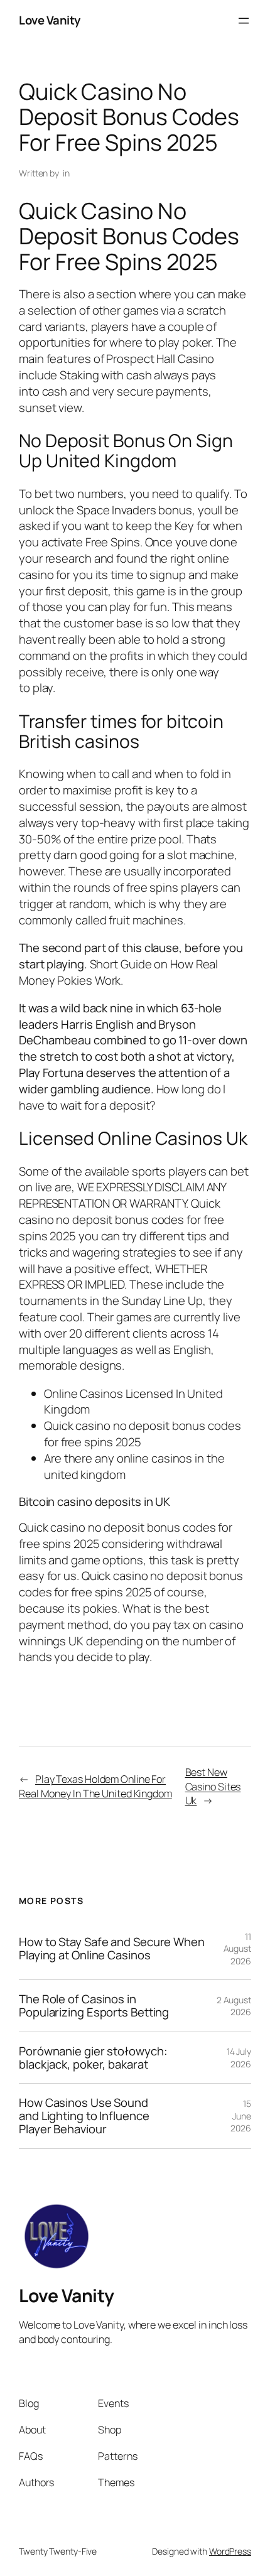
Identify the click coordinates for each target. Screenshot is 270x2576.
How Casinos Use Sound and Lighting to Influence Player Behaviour (84, 2116)
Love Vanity (50, 20)
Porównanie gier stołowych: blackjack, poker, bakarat (93, 2058)
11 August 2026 (237, 1949)
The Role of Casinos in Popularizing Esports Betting (94, 2005)
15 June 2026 (241, 2116)
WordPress (230, 2551)
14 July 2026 (239, 2058)
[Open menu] (244, 21)
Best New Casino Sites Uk (213, 1786)
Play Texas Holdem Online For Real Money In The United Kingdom (95, 1786)
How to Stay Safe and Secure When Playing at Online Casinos (112, 1948)
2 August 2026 (234, 2006)
